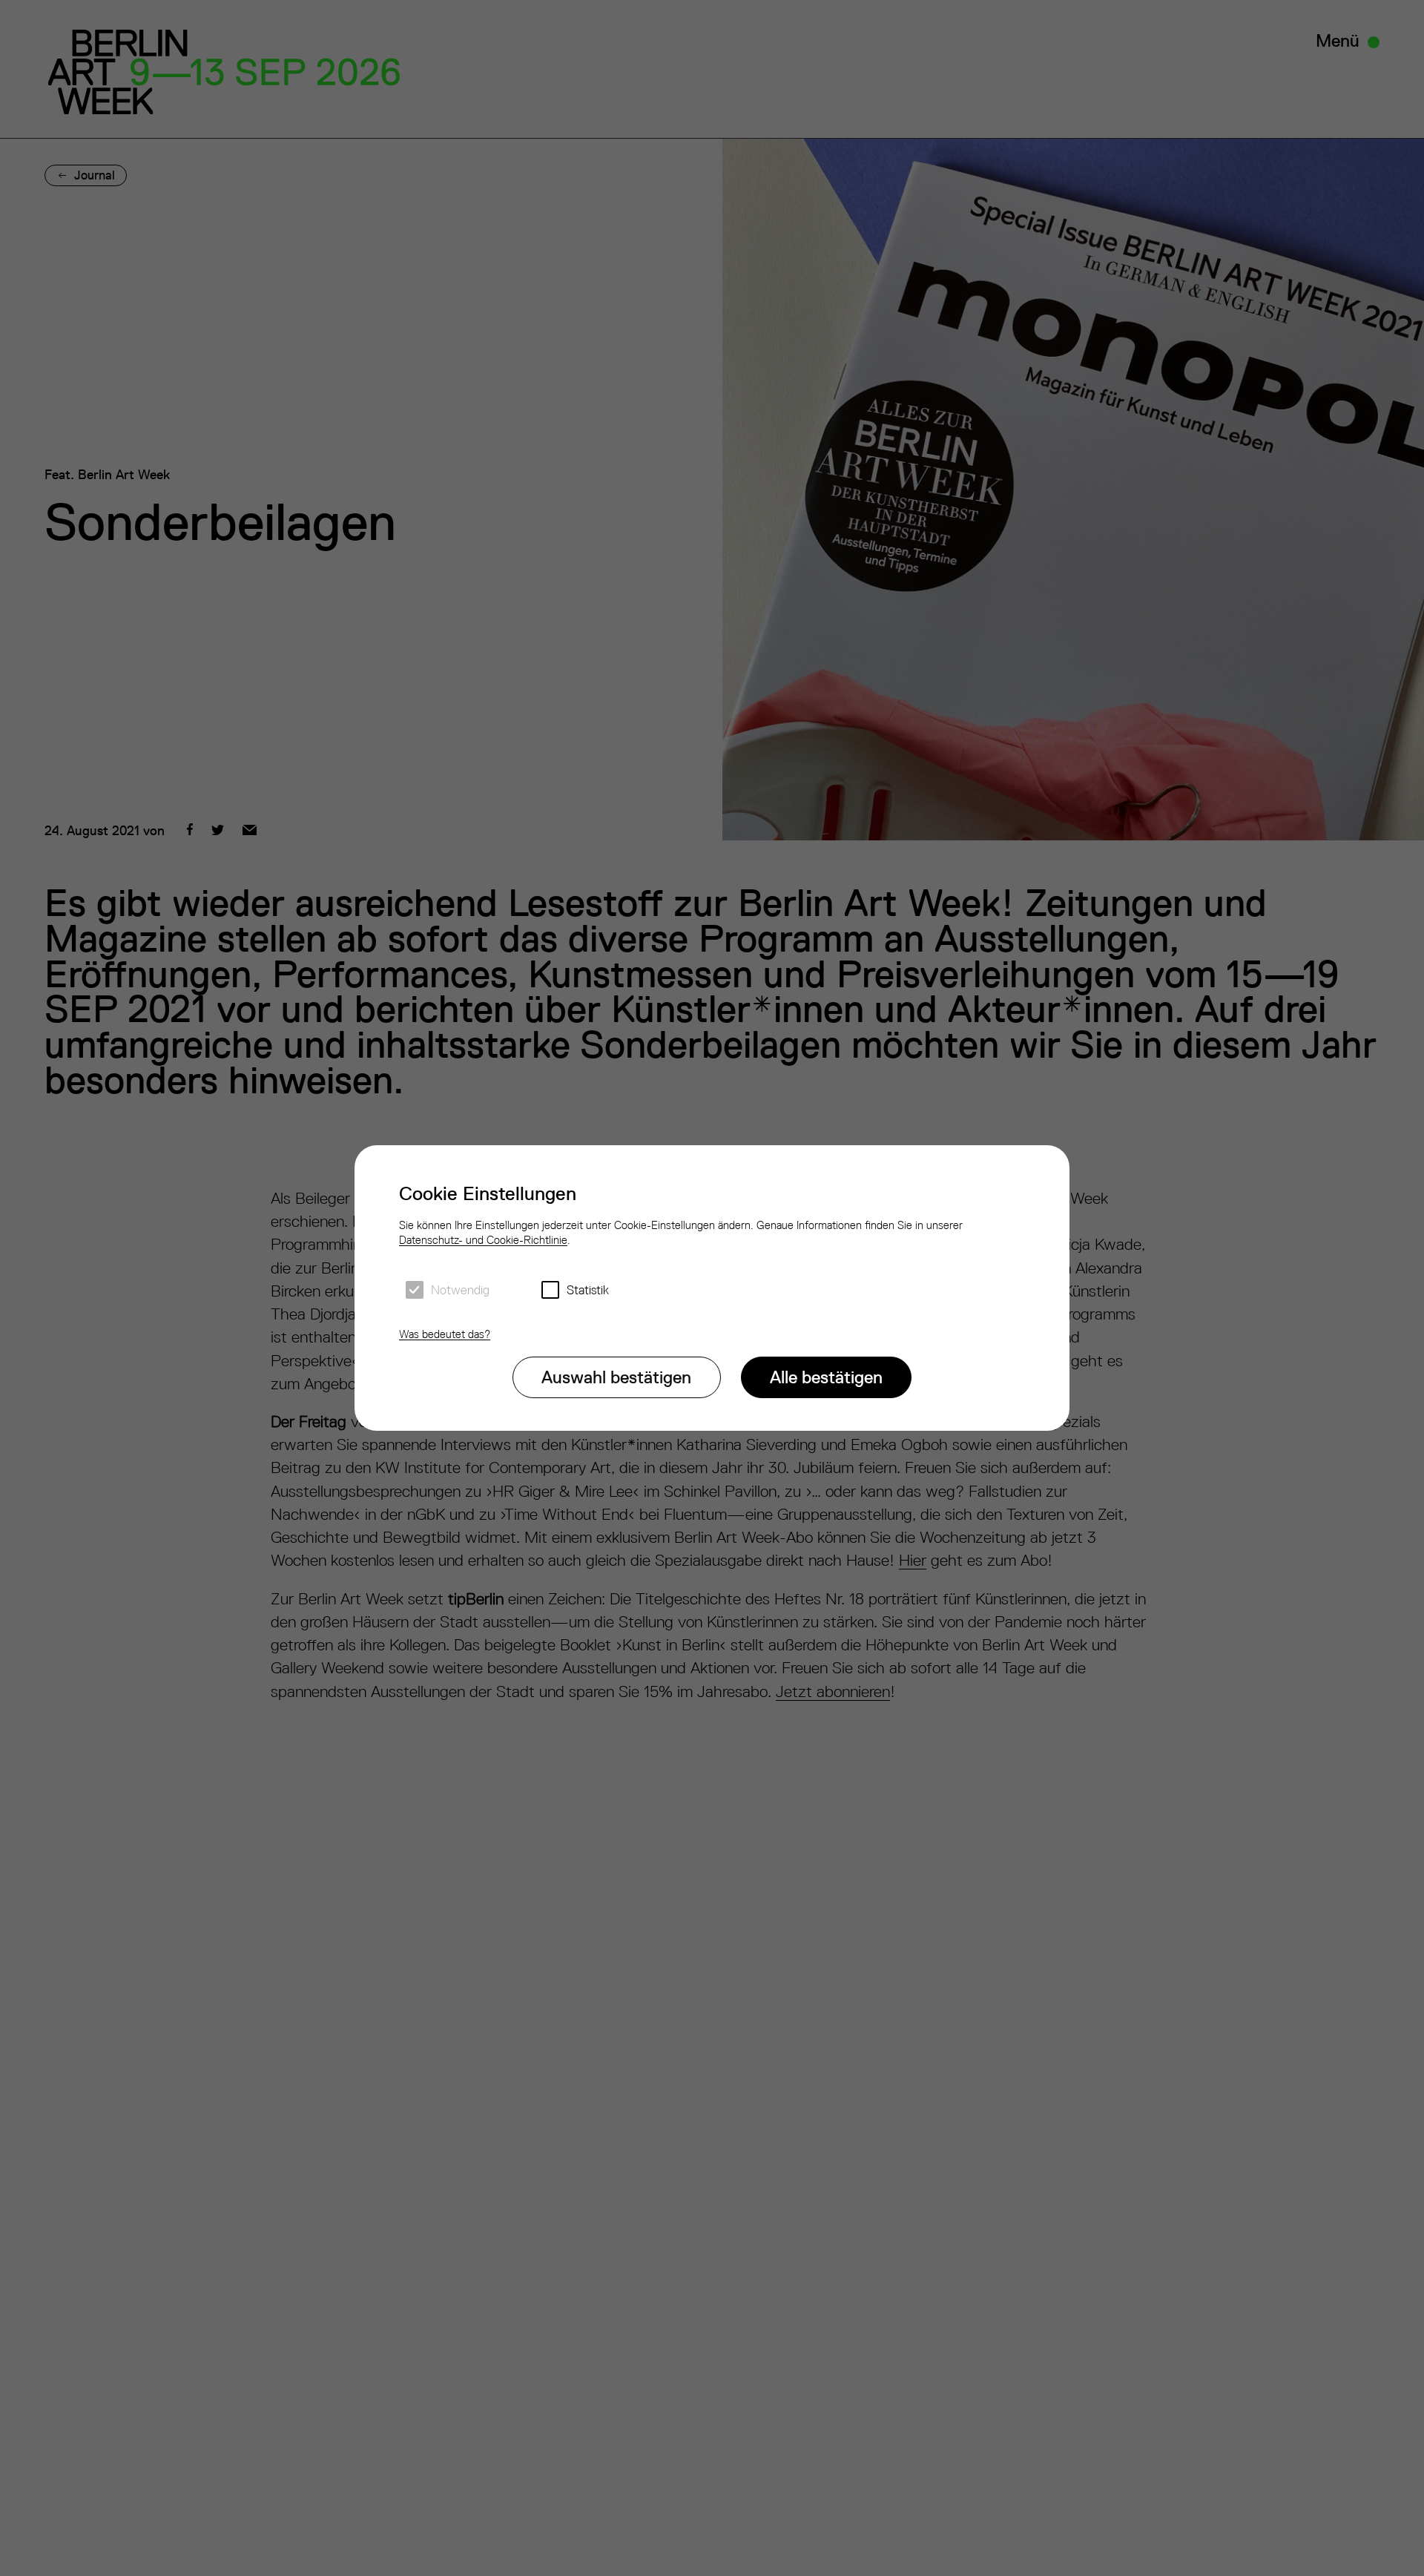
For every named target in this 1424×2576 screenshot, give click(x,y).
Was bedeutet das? (445, 1334)
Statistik (588, 1290)
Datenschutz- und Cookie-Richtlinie (483, 1240)
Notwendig (460, 1290)
